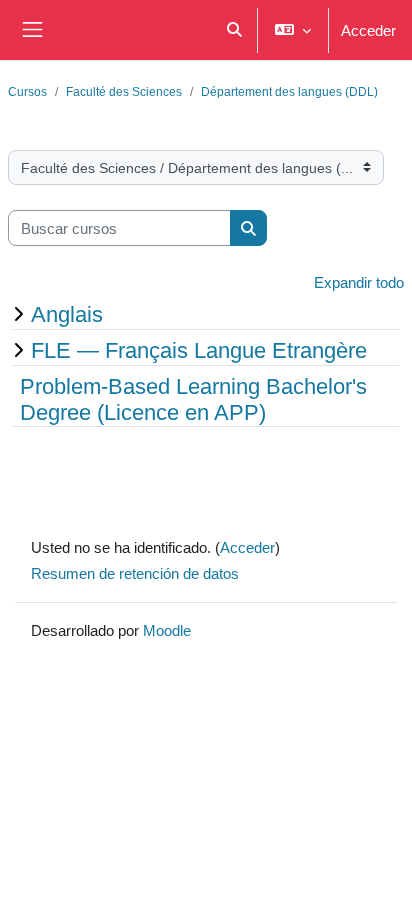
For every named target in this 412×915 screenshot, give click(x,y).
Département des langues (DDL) (289, 91)
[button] (234, 30)
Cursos (27, 91)
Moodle (167, 630)
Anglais (67, 314)
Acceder (368, 30)
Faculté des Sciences (124, 91)
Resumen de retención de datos (135, 573)
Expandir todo (359, 282)
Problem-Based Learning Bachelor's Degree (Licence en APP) (193, 399)
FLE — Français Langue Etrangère (199, 350)
